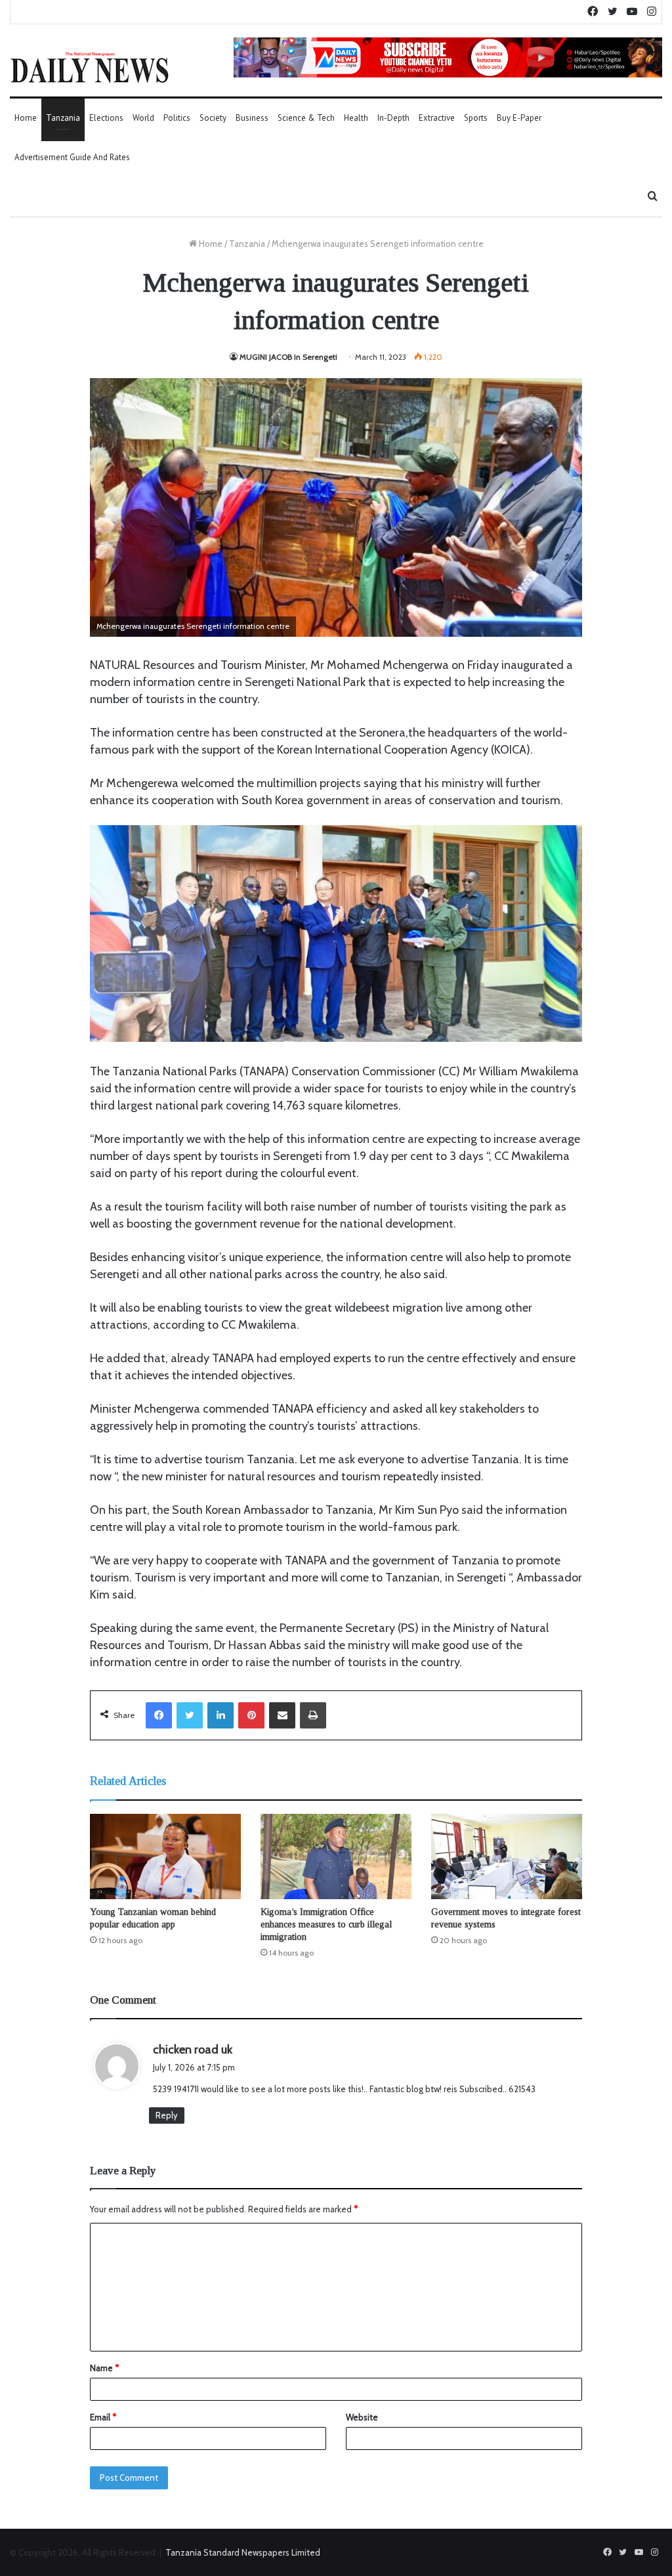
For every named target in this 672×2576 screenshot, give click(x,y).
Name (104, 2368)
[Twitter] (190, 1715)
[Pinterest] (251, 1715)
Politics (177, 118)
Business (252, 118)
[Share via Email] (282, 1715)
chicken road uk (193, 2050)
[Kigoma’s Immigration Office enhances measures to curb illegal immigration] (336, 1857)
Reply (167, 2115)
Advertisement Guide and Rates (72, 157)
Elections (106, 118)
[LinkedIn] (220, 1715)
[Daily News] (90, 67)
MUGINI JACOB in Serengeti (288, 357)
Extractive (437, 118)
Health (356, 118)
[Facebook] (159, 1715)
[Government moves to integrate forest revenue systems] (507, 1857)
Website (362, 2417)
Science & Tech (306, 118)
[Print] (313, 1715)
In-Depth (393, 118)
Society (213, 118)
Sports (476, 118)
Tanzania (63, 118)
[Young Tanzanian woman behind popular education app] (165, 1857)
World (143, 118)
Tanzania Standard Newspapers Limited (243, 2552)
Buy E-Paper (519, 118)
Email (103, 2417)
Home (26, 118)
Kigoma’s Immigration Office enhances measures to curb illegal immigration (326, 1924)
